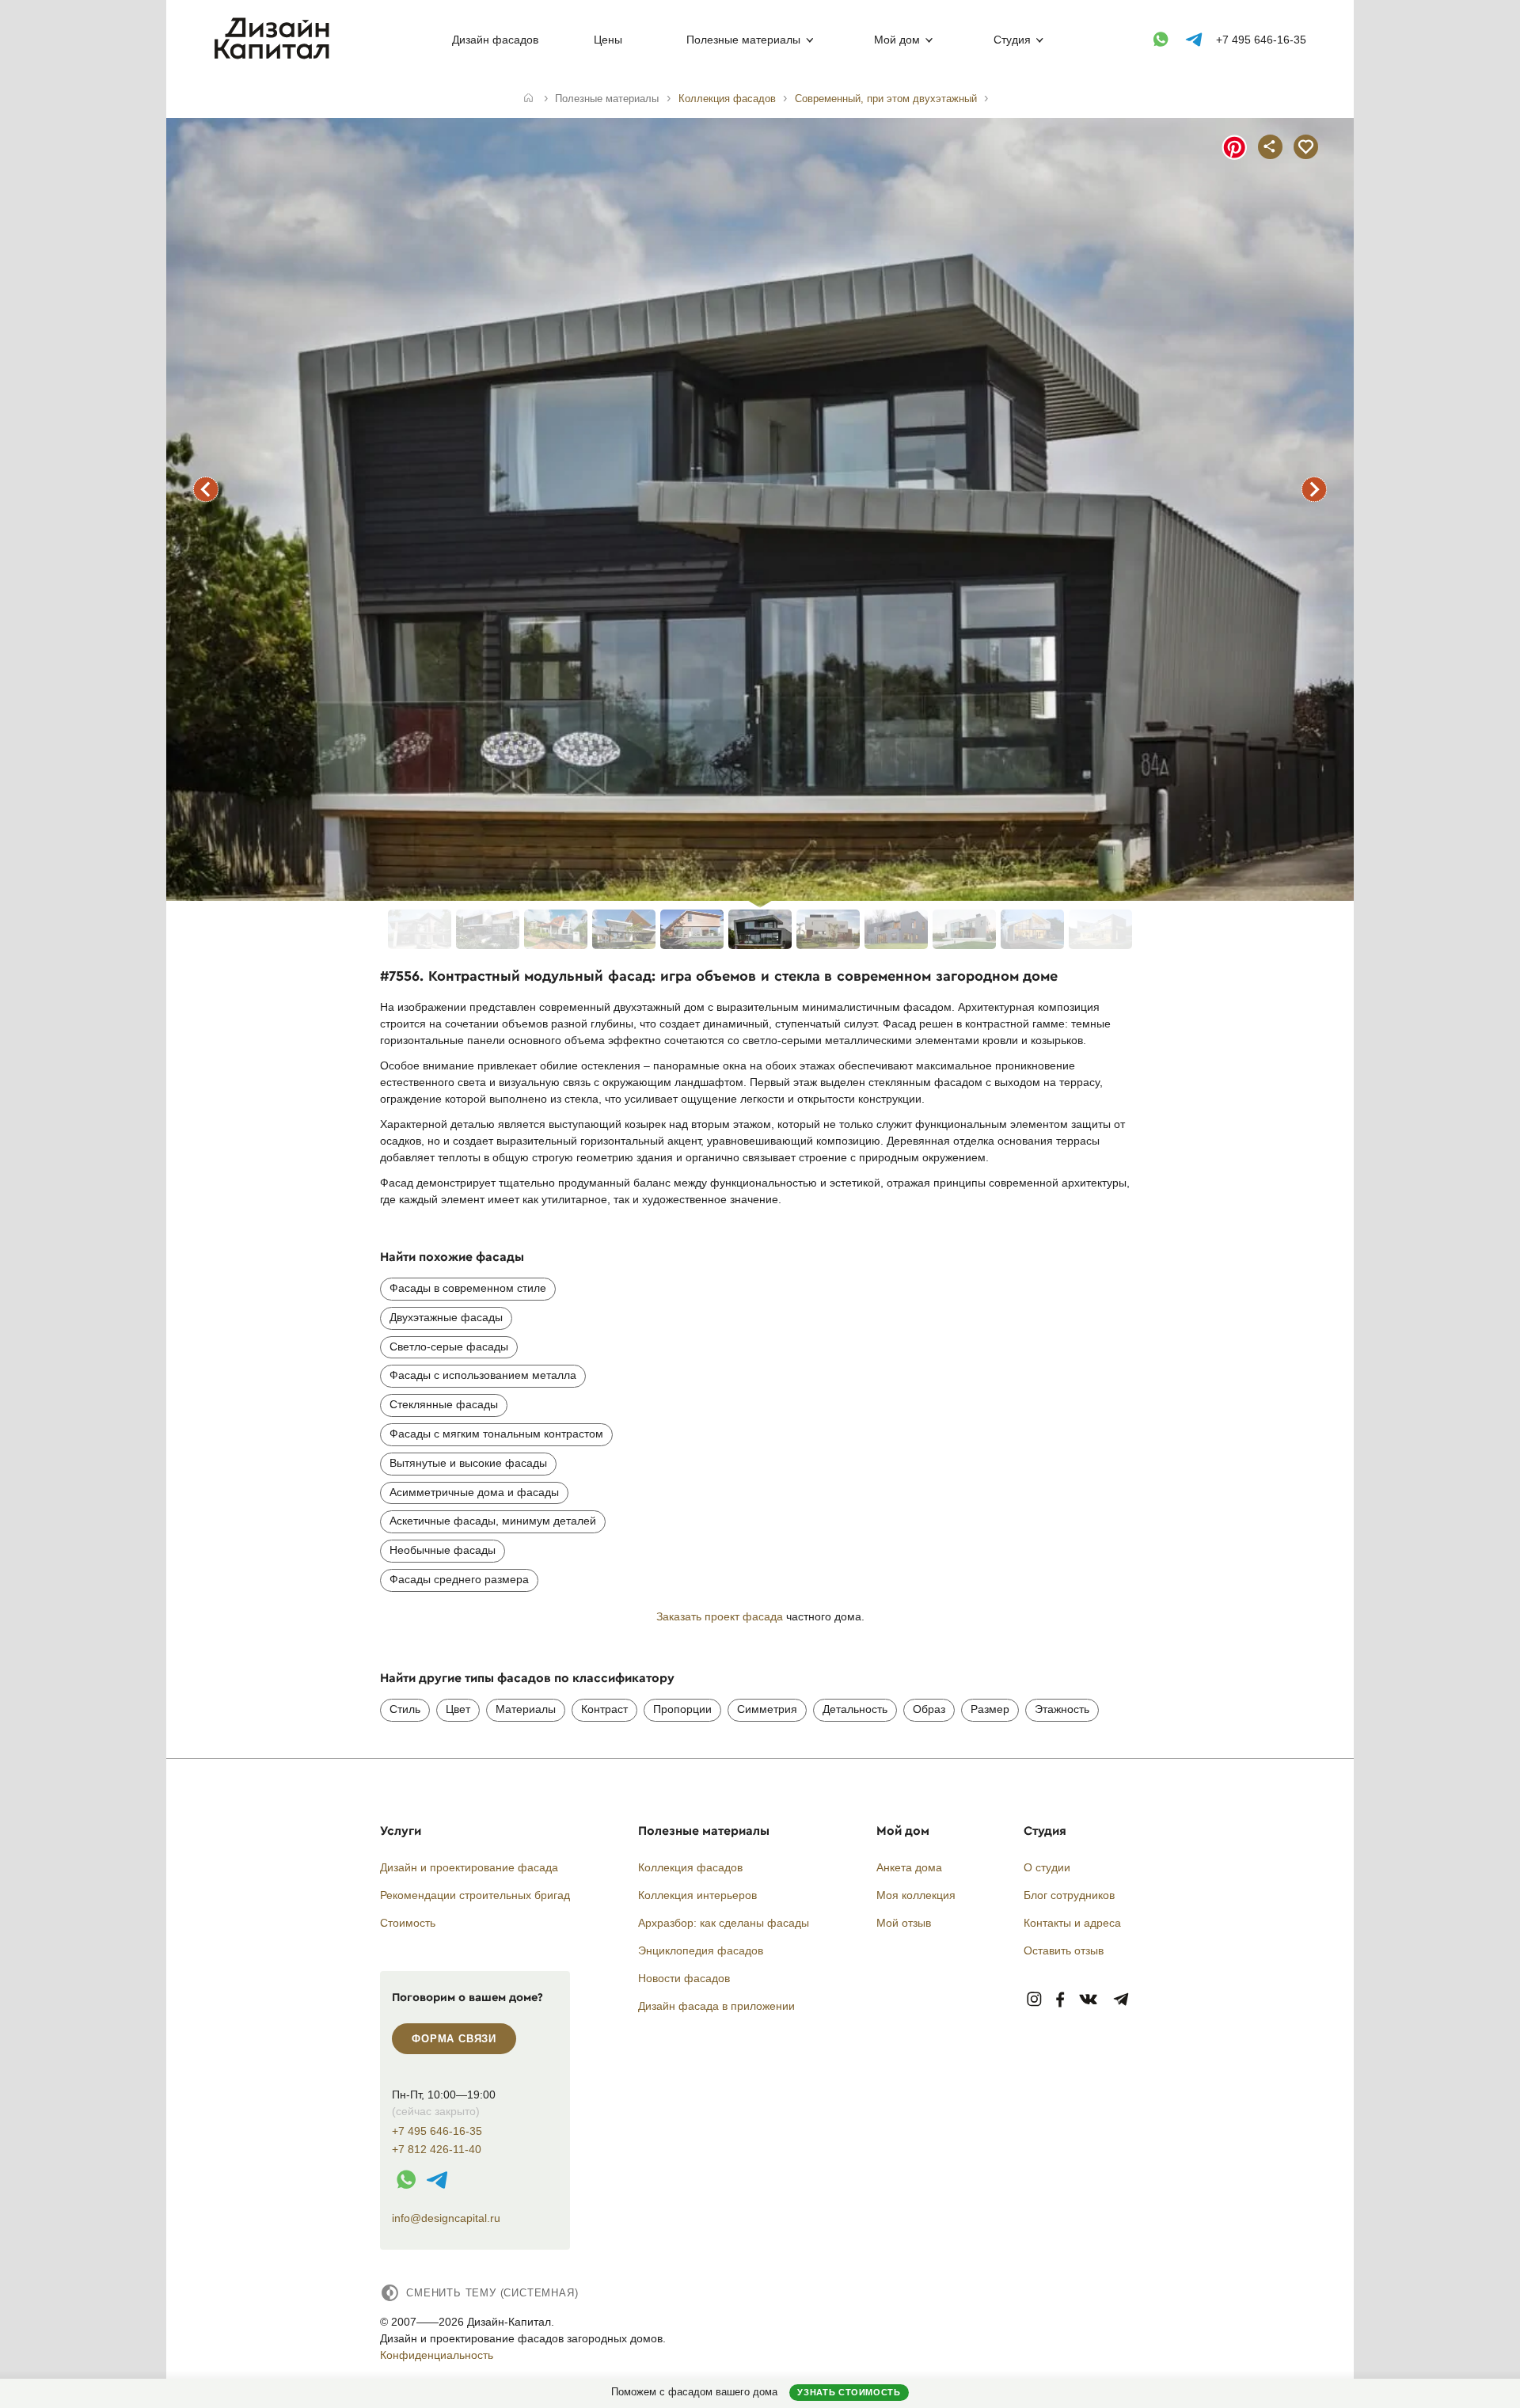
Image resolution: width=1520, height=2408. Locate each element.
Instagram (1034, 2000)
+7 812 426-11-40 (437, 2150)
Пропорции (682, 1709)
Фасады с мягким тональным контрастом (496, 1434)
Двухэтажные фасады (446, 1317)
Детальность (855, 1709)
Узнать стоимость (849, 2392)
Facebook (1060, 2000)
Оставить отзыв (1064, 1950)
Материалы (526, 1709)
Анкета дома (909, 1867)
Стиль (405, 1709)
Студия (1012, 40)
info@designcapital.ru (446, 2218)
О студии (1047, 1867)
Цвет (458, 1709)
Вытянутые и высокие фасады (468, 1463)
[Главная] (528, 99)
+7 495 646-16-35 (1261, 40)
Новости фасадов (684, 1978)
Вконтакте (1089, 2000)
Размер (990, 1709)
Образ (929, 1709)
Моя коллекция (916, 1895)
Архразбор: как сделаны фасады (724, 1923)
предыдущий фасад (206, 489)
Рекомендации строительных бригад (475, 1895)
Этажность (1062, 1709)
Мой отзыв (904, 1923)
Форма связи (454, 2039)
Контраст (604, 1709)
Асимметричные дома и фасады (474, 1492)
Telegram (1121, 2000)
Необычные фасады (443, 1550)
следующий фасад (1314, 489)
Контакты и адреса (1072, 1923)
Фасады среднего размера (459, 1579)
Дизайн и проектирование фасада (469, 1867)
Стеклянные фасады (444, 1404)
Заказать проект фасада (720, 1616)
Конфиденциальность (437, 2355)
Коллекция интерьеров (697, 1895)
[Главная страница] (275, 56)
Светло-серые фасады (449, 1346)
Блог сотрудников (1069, 1895)
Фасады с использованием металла (483, 1375)
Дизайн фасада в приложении (716, 2006)
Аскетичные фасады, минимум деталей (493, 1521)
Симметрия (767, 1709)
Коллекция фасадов (690, 1867)
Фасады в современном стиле (468, 1288)
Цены (608, 40)
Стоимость (408, 1923)
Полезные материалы (743, 40)
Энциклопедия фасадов (701, 1950)
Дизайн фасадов (495, 40)
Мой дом (897, 40)
